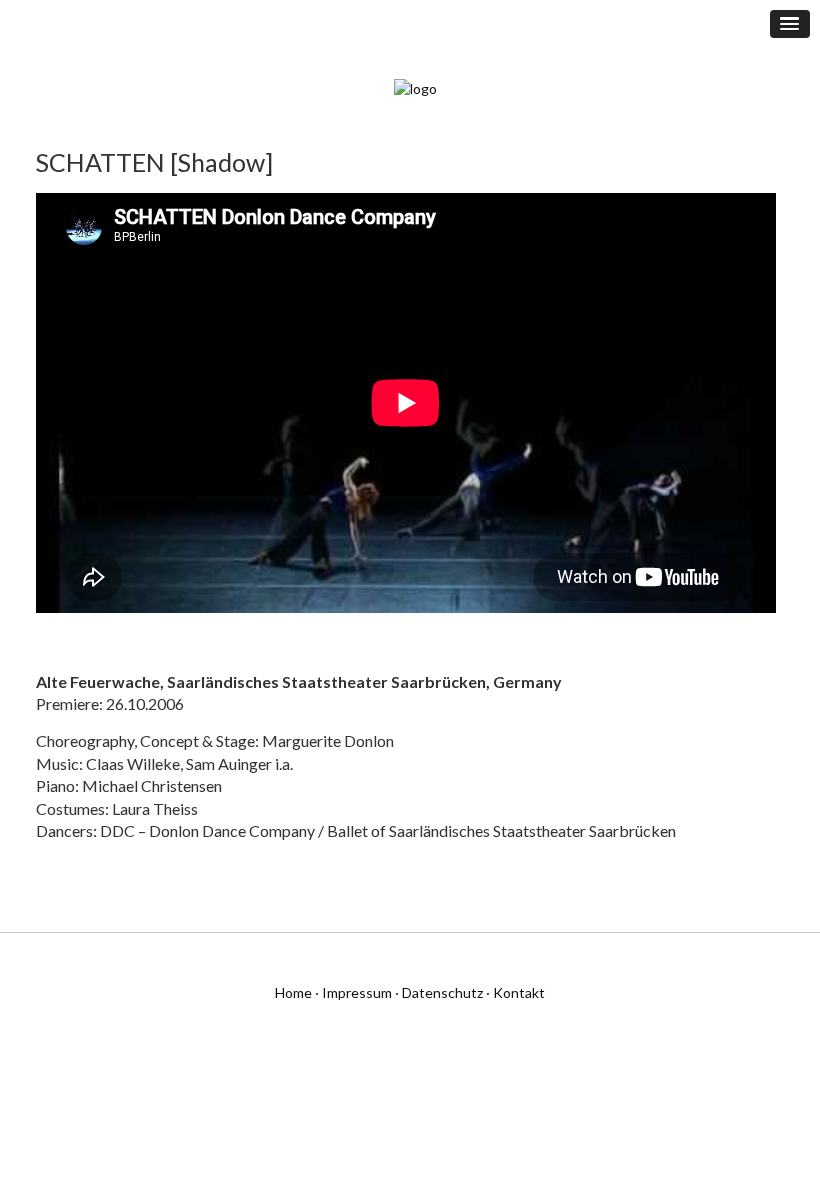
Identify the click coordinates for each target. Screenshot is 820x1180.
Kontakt (519, 992)
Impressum (357, 992)
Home (293, 992)
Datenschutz (442, 992)
